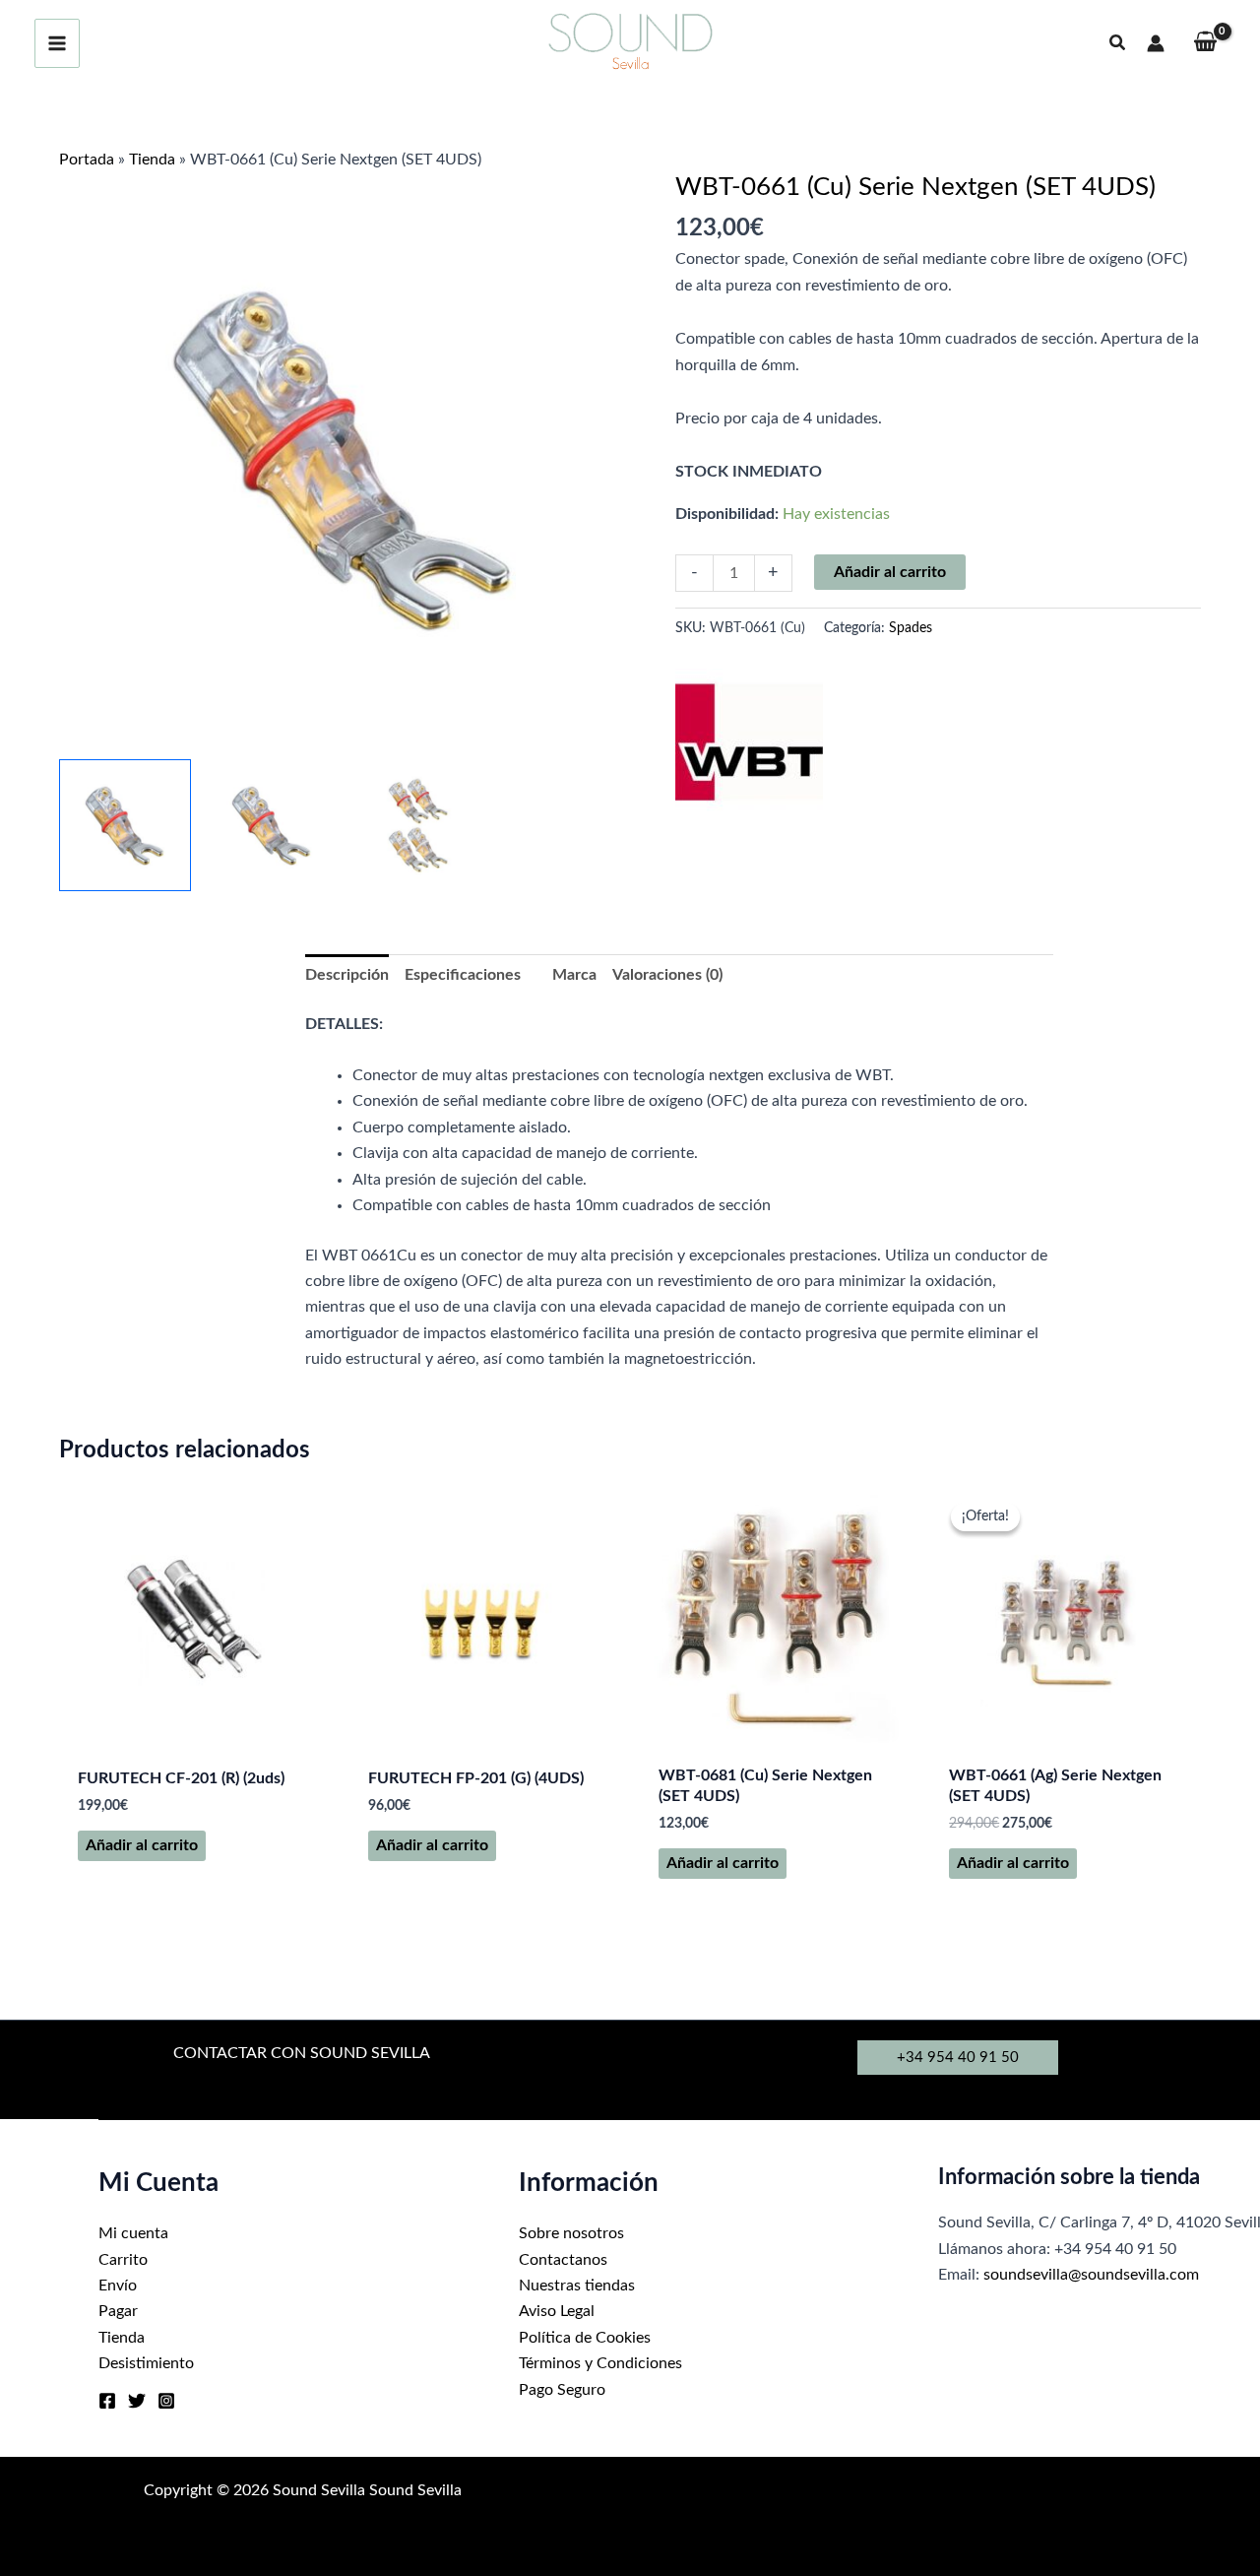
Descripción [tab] (347, 975)
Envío (118, 2286)
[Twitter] (137, 2401)
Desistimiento (146, 2363)
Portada (87, 160)
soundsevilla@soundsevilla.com (1091, 2275)
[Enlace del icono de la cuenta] (1156, 43)
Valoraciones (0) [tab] (667, 975)
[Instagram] (166, 2401)
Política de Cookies (585, 2338)
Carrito (123, 2260)
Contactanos (563, 2260)
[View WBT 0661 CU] (125, 825)
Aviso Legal (557, 2311)
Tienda (152, 160)
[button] (1118, 44)
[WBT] (749, 742)
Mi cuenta (133, 2233)
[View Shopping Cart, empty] (1205, 44)
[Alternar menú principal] (57, 43)
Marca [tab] (574, 975)
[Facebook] (107, 2401)
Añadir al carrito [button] (142, 1845)
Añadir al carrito (890, 572)
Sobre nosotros (571, 2233)
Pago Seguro (562, 2390)
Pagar (118, 2311)
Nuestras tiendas (577, 2286)
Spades (911, 628)
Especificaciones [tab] (463, 975)
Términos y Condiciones (600, 2363)
